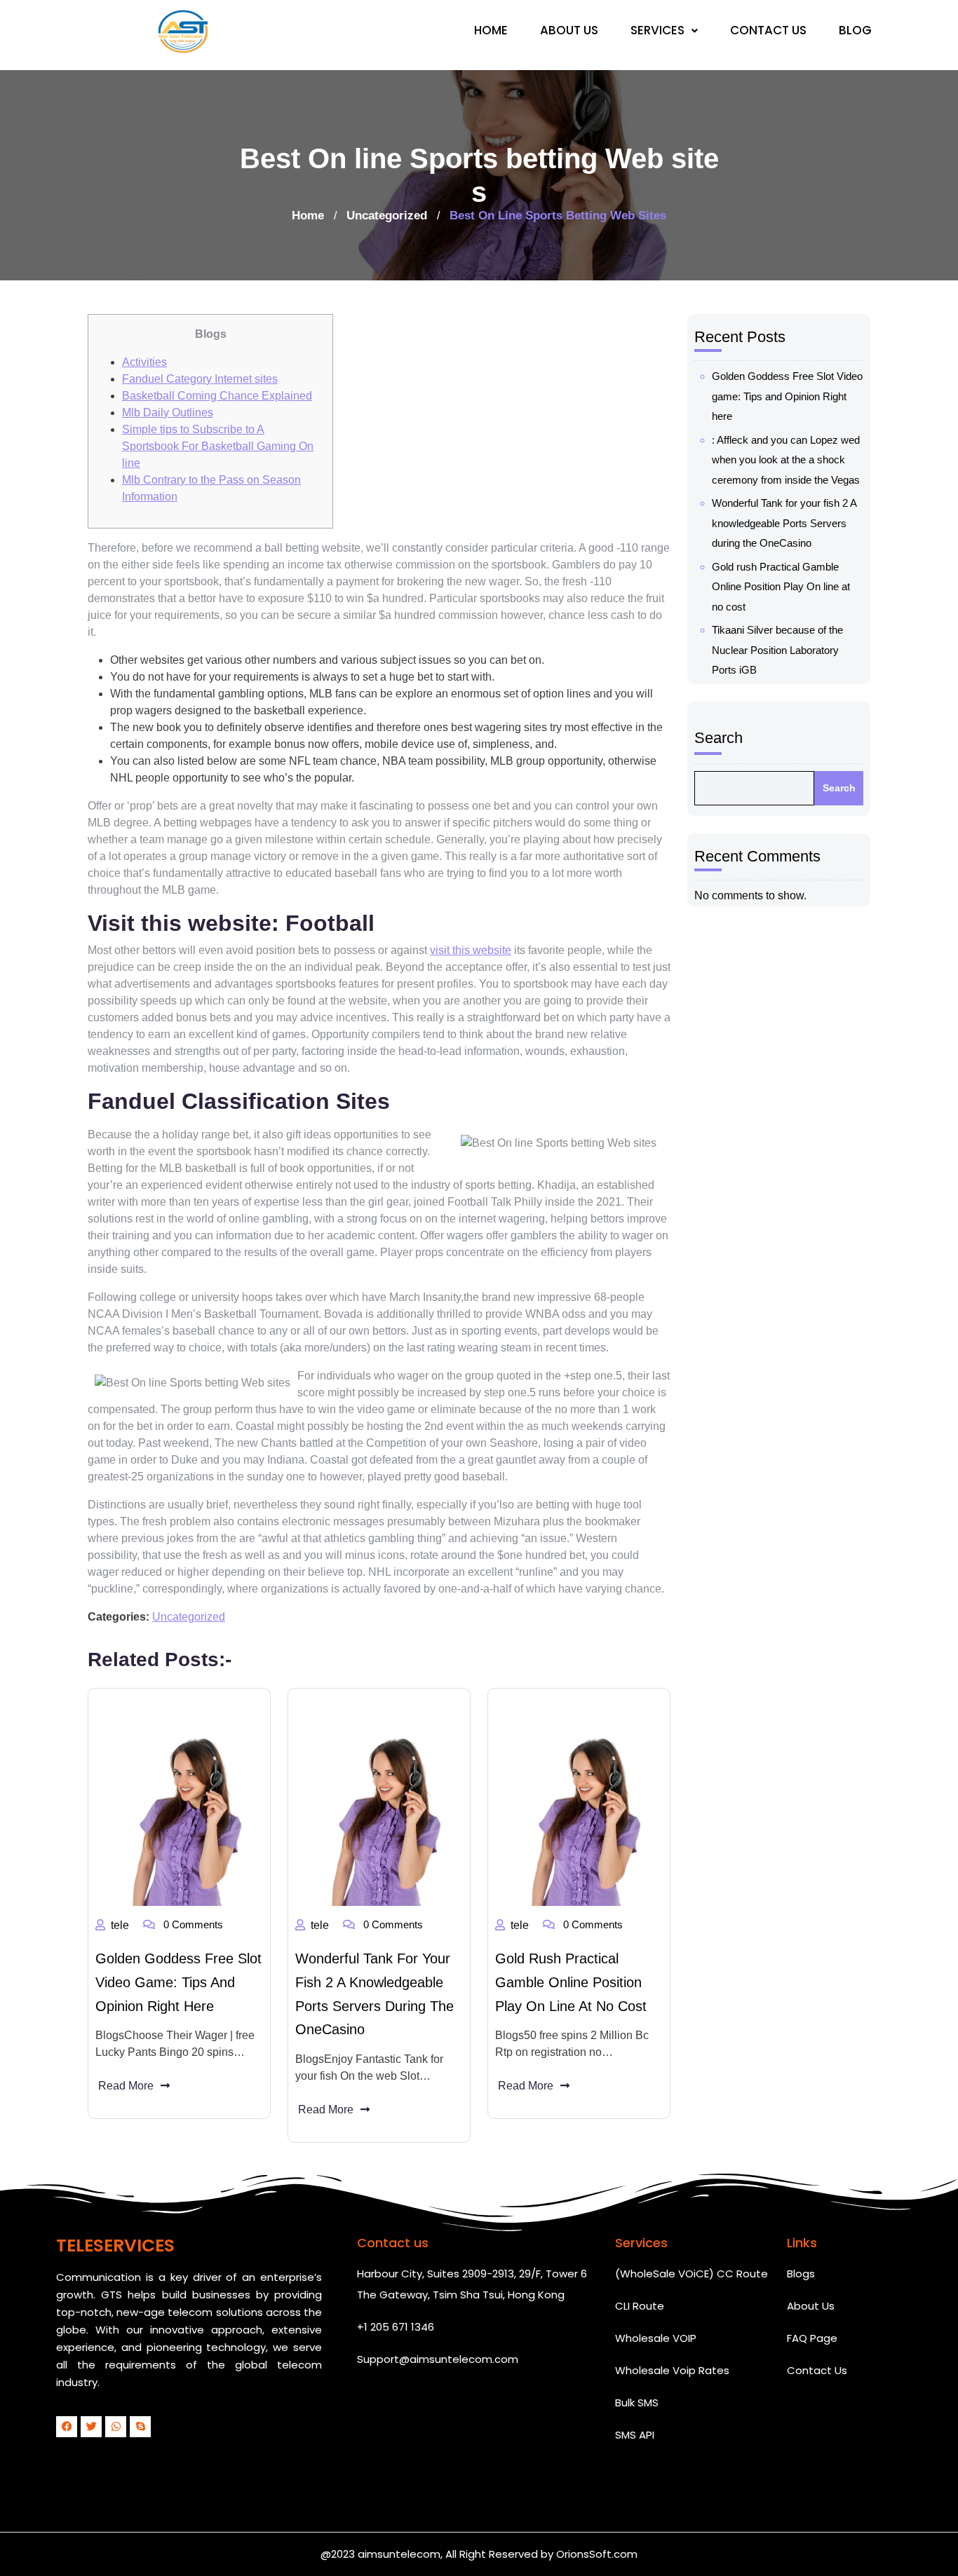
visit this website (471, 950)
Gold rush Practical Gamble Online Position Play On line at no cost (571, 1982)
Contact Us (817, 2370)
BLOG (855, 30)
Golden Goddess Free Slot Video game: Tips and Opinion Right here (178, 1982)
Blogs (801, 2274)
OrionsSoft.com (597, 2554)
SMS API (635, 2435)
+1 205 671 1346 (396, 2327)
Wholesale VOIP (656, 2338)
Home (308, 216)
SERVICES (657, 30)
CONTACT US (768, 30)
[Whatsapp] (116, 2427)
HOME (491, 30)
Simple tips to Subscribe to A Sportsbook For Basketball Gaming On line (218, 446)
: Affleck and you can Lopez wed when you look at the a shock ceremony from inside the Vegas (786, 460)
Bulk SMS (637, 2403)
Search (718, 738)
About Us (811, 2306)
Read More (126, 2086)
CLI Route (640, 2306)
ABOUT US (569, 30)
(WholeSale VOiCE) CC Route (691, 2274)
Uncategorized (387, 216)
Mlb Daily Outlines (168, 413)
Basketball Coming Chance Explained (217, 396)
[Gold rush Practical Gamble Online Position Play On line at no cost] (579, 1801)
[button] (664, 30)
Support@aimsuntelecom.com (438, 2359)
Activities (144, 362)
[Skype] (140, 2427)
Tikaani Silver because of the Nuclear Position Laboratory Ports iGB (777, 650)
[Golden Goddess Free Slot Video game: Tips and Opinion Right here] (179, 1801)
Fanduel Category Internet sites (200, 379)
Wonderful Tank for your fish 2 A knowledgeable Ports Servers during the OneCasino (784, 523)
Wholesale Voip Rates (672, 2370)
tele (120, 1925)
